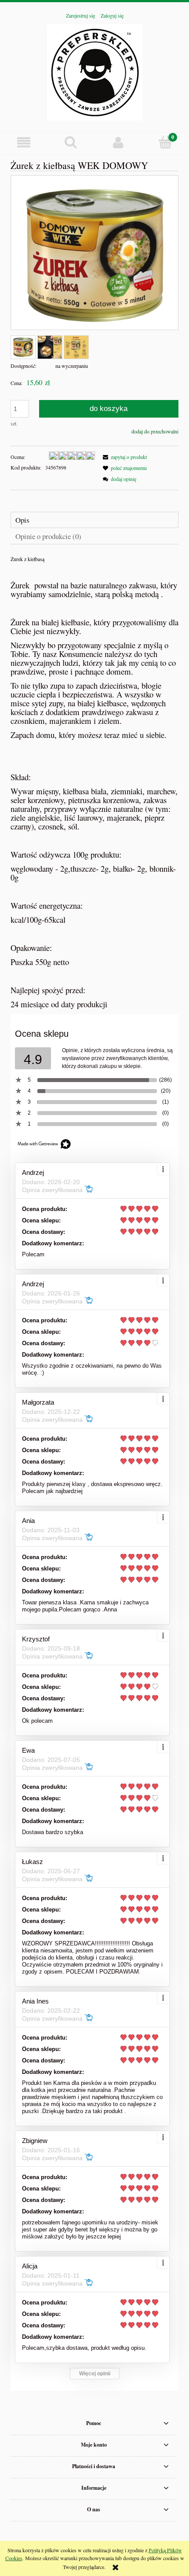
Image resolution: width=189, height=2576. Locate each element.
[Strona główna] (95, 71)
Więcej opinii (95, 2374)
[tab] (94, 520)
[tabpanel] (94, 782)
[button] (24, 142)
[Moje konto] (118, 142)
